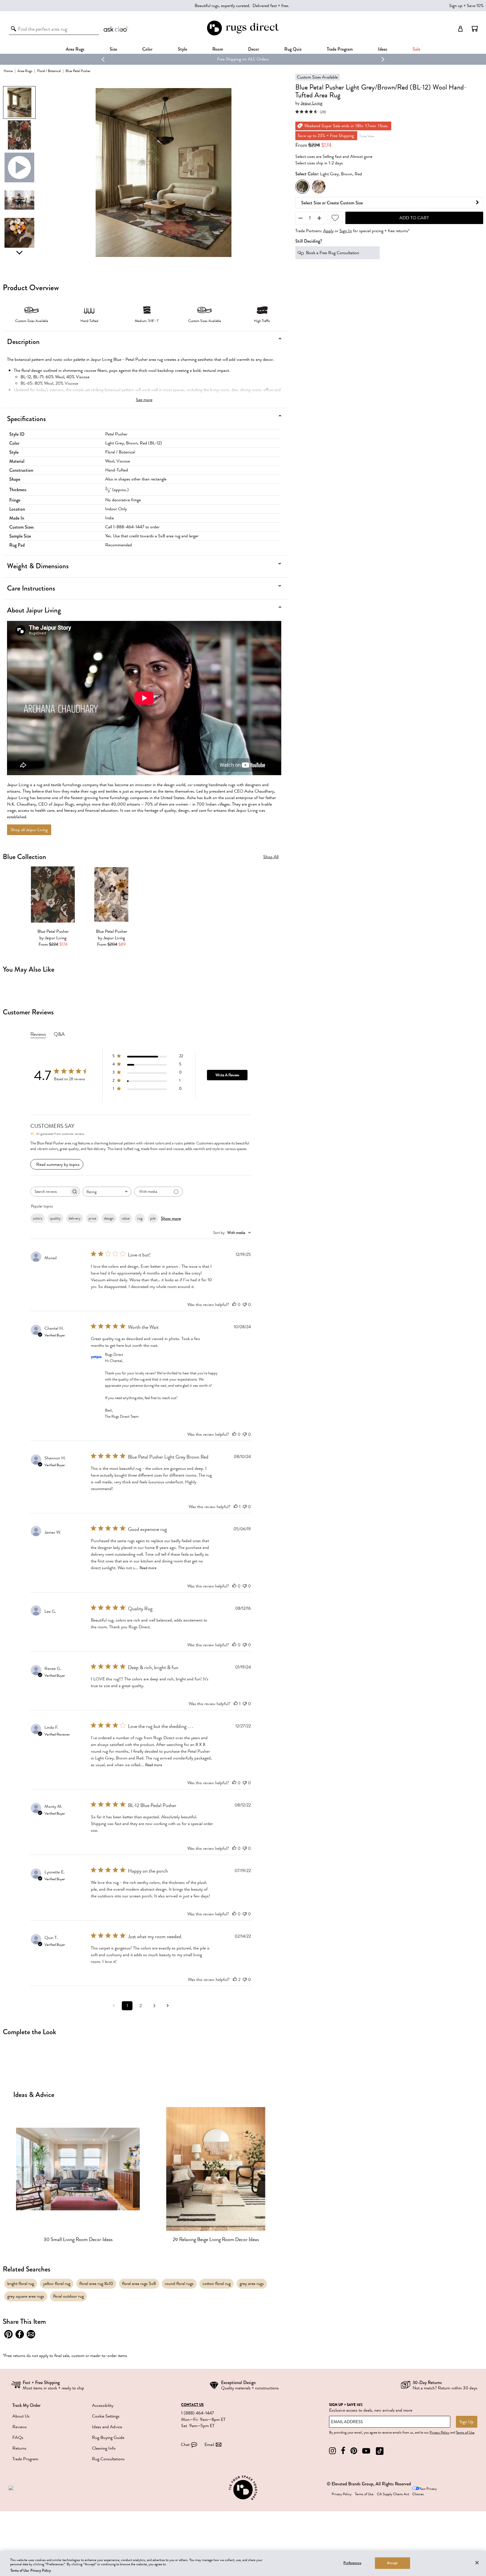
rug (140, 1218)
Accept (392, 2563)
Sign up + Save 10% (466, 6)
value (125, 1218)
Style (182, 49)
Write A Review (227, 1075)
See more (144, 400)
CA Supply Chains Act (393, 2494)
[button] (475, 29)
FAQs (18, 2438)
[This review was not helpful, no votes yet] (245, 1305)
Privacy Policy (439, 2432)
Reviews (20, 2427)
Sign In (346, 231)
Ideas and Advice (107, 2427)
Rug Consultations (108, 2459)
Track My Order (26, 2405)
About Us (21, 2416)
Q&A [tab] (59, 1034)
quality (55, 1218)
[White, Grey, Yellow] (319, 187)
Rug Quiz (293, 49)
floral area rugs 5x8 (139, 2284)
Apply (328, 231)
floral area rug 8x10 (96, 2284)
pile (153, 1218)
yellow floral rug (57, 2284)
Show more (171, 1218)
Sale (416, 49)
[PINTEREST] (354, 2451)
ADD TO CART (414, 218)
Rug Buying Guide (108, 2438)
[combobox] (107, 1192)
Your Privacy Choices (425, 2491)
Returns (19, 2448)
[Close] (477, 2562)
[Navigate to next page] (168, 2006)
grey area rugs (252, 2284)
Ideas (383, 49)
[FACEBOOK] (343, 2451)
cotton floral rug (217, 2284)
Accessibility (103, 2405)
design (109, 1218)
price (92, 1218)
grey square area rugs (26, 2296)
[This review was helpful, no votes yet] (234, 1305)
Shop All (271, 857)
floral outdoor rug (68, 2296)
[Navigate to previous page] (114, 2006)
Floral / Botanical (49, 71)
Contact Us (192, 2405)
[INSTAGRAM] (332, 2451)
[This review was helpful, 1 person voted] (236, 1507)
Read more (148, 1568)
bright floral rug (21, 2284)
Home (8, 71)
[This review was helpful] (235, 1980)
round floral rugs (179, 2284)
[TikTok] (380, 2451)
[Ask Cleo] (116, 29)
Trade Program (340, 49)
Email (209, 2445)
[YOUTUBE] (366, 2451)
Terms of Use (465, 2432)
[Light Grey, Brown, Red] (302, 187)
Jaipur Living (311, 103)
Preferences (352, 2563)
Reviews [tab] (38, 1034)
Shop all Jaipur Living (29, 830)
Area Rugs (75, 49)
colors (38, 1218)
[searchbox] (50, 1192)
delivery (75, 1218)
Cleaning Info (104, 2448)
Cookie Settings (106, 2416)
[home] (243, 34)
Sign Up (467, 2422)
